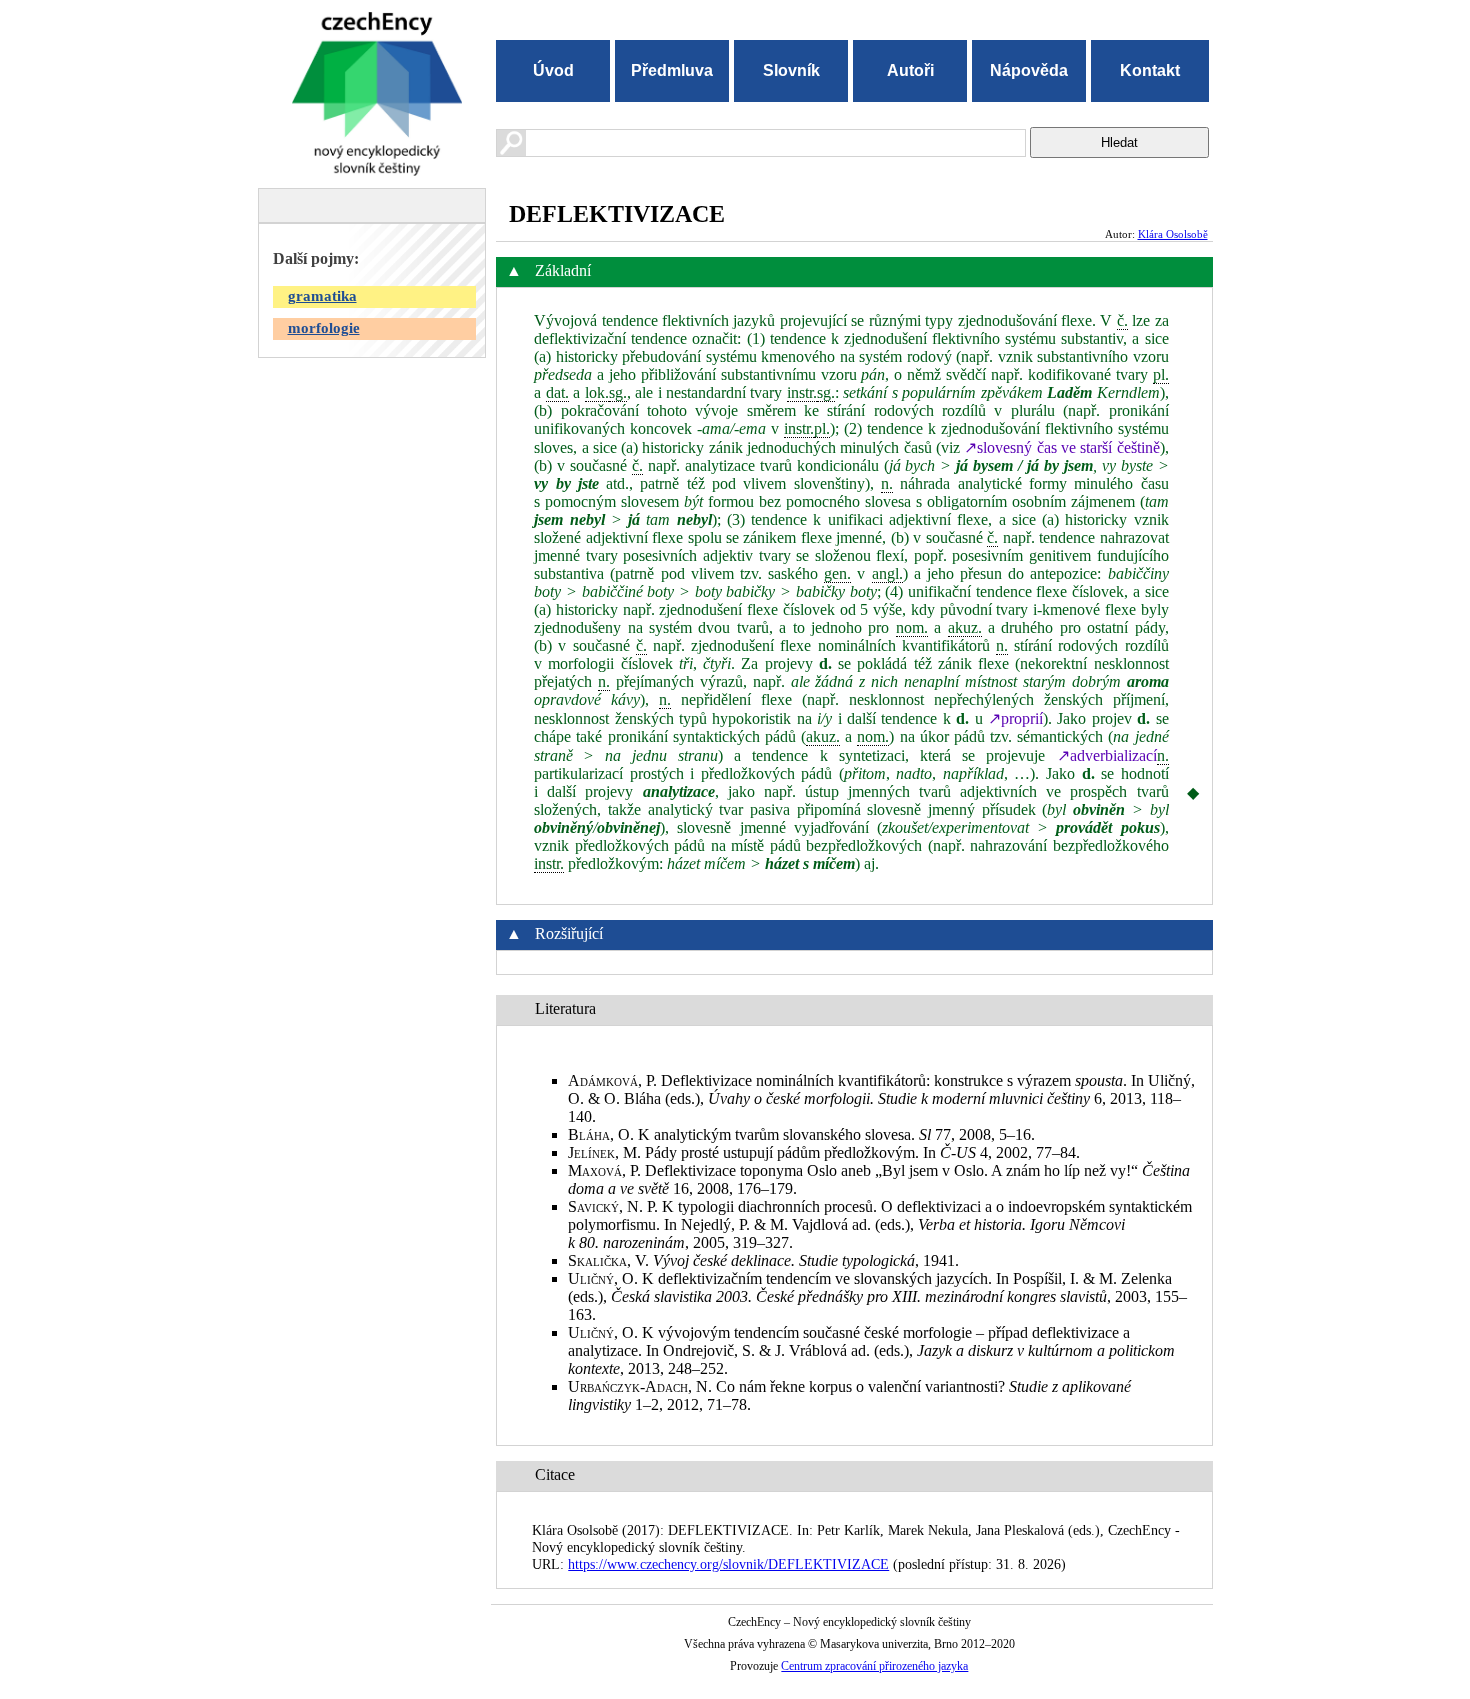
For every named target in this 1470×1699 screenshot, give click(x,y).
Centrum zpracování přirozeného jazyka (874, 1666)
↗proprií (1015, 718)
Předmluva (672, 70)
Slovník (791, 70)
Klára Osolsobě (1173, 234)
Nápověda (1029, 70)
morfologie (324, 328)
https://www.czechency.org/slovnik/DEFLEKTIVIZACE (728, 1564)
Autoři (910, 70)
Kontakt (1150, 70)
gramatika (322, 296)
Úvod (553, 70)
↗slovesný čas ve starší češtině (1061, 447)
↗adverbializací (1107, 755)
